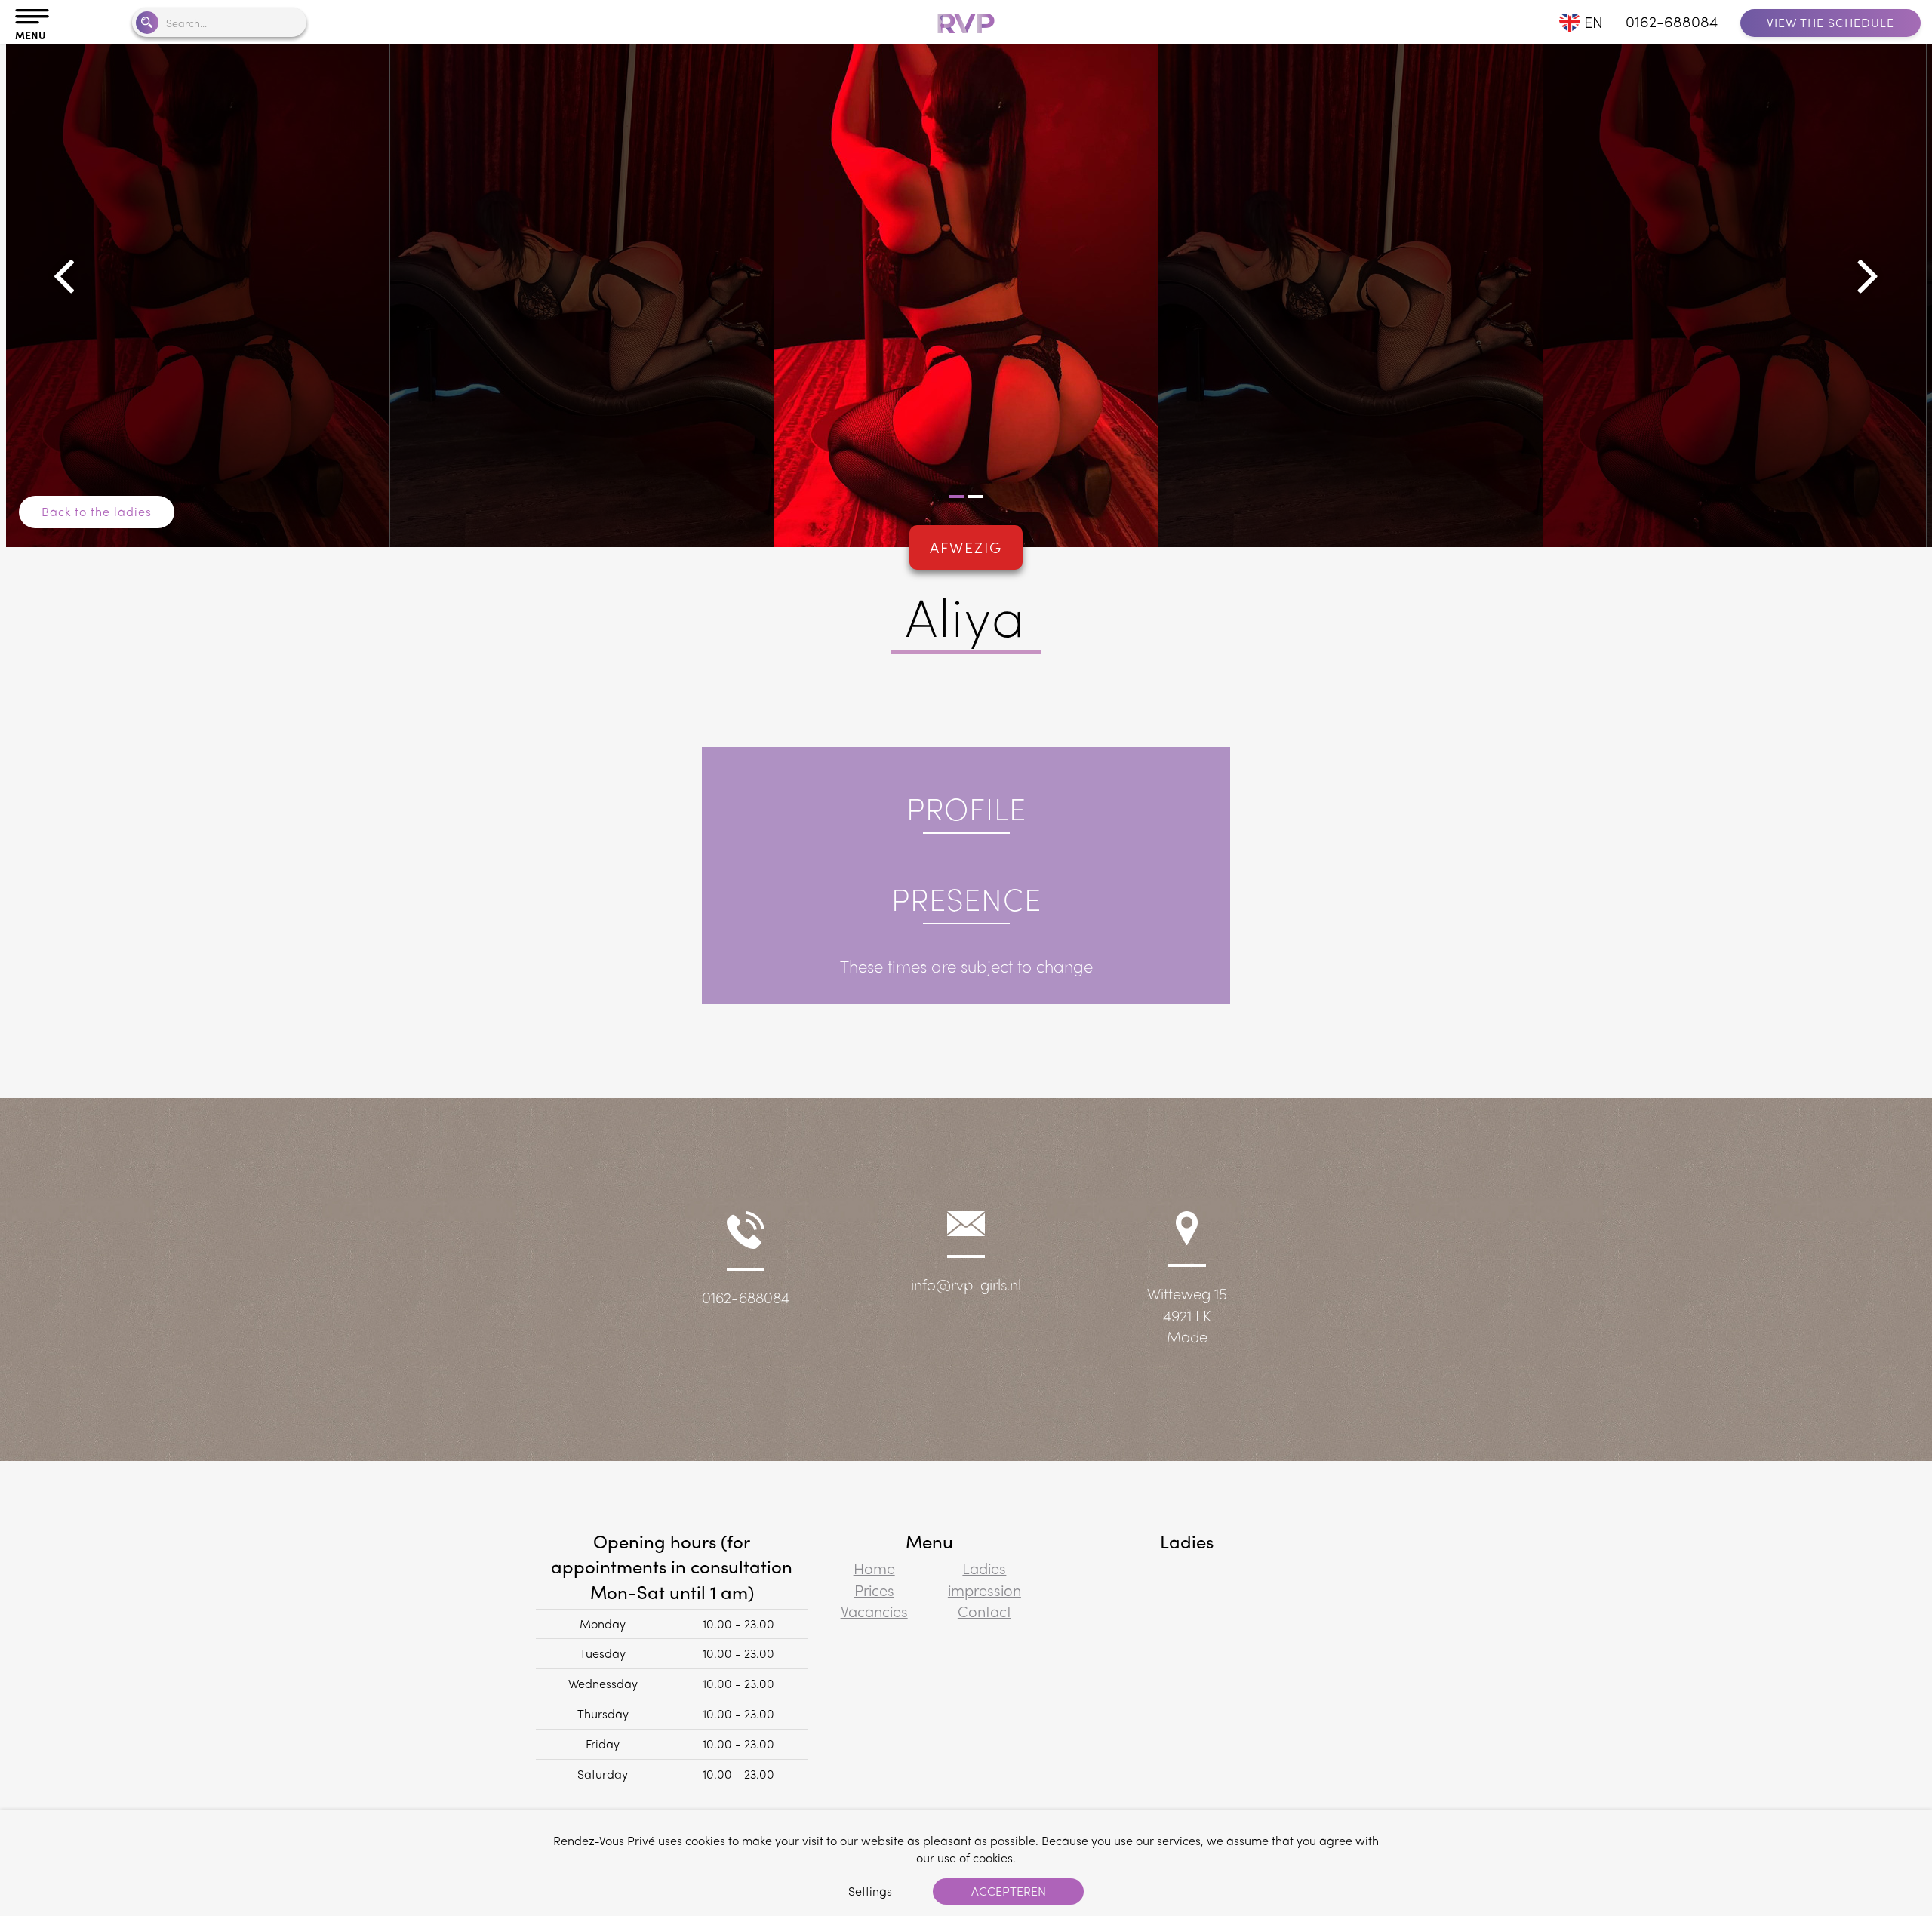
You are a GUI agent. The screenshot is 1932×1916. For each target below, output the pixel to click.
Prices (874, 1590)
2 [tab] (976, 497)
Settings (870, 1891)
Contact (984, 1611)
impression (984, 1590)
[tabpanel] (966, 289)
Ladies (984, 1568)
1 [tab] (956, 497)
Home (874, 1568)
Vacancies (874, 1611)
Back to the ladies (97, 511)
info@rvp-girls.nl (966, 1284)
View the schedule (1830, 22)
